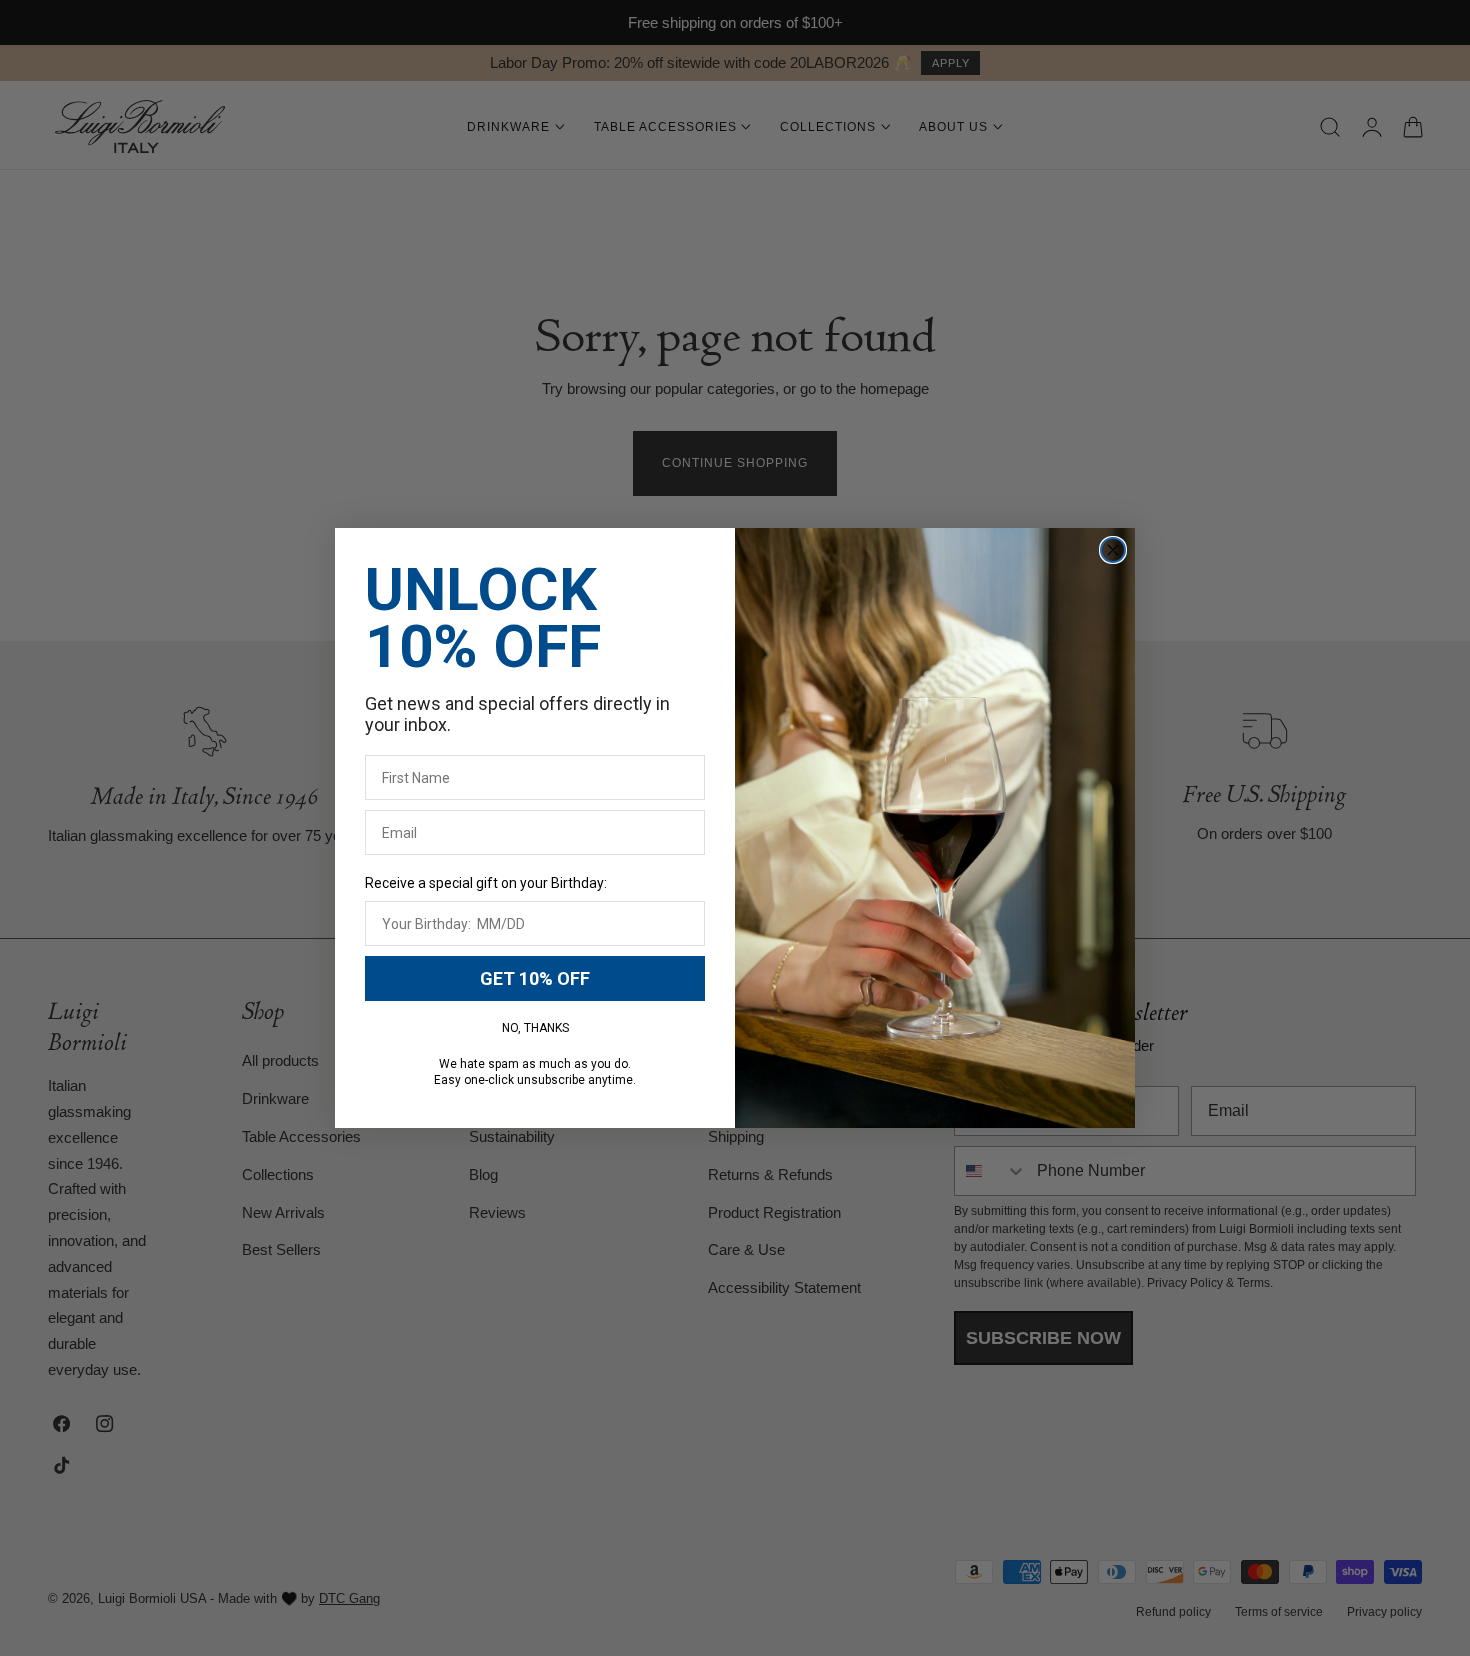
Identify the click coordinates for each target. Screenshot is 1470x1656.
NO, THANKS (535, 1028)
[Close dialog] (1113, 550)
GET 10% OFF (535, 978)
